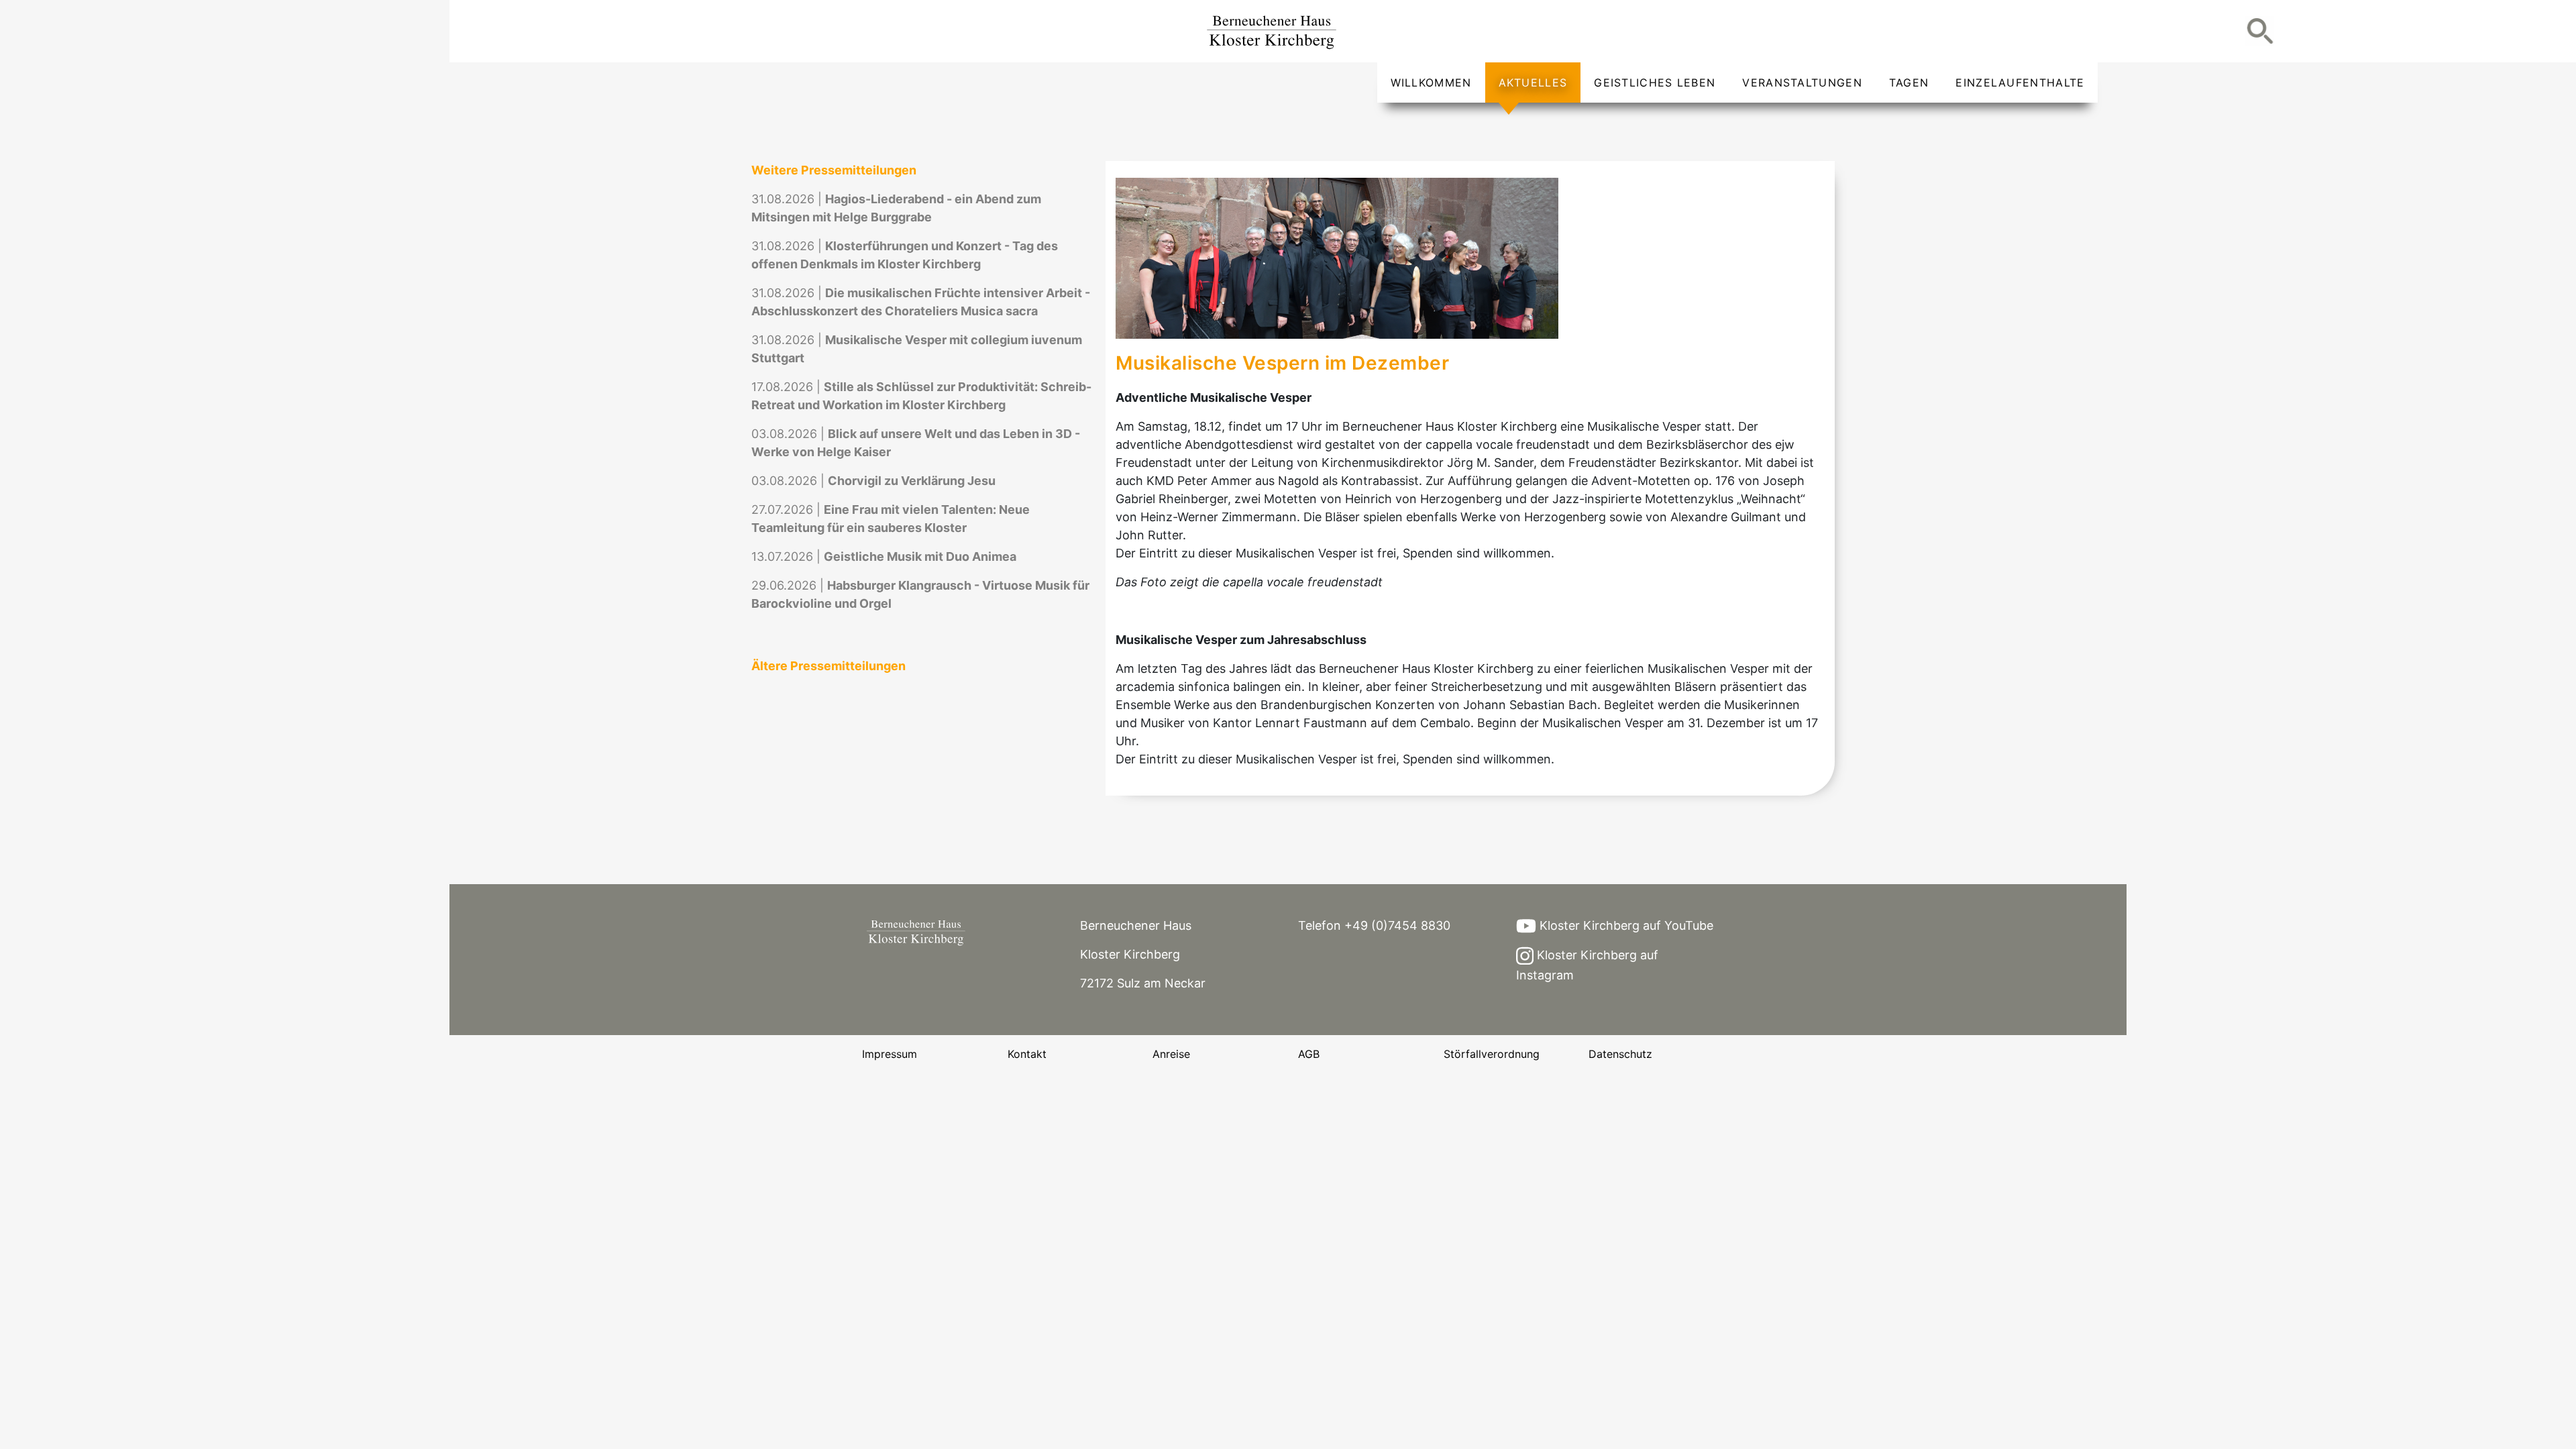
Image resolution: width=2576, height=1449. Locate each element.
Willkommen (1431, 83)
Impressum (890, 1054)
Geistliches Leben (1655, 83)
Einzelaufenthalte (2020, 83)
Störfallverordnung (1492, 1054)
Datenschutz (1620, 1054)
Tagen (1909, 83)
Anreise (1171, 1054)
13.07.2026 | (884, 556)
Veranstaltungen (1802, 83)
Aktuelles (1533, 83)
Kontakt (1027, 1054)
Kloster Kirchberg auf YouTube (1625, 925)
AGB (1309, 1054)
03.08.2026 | (873, 481)
